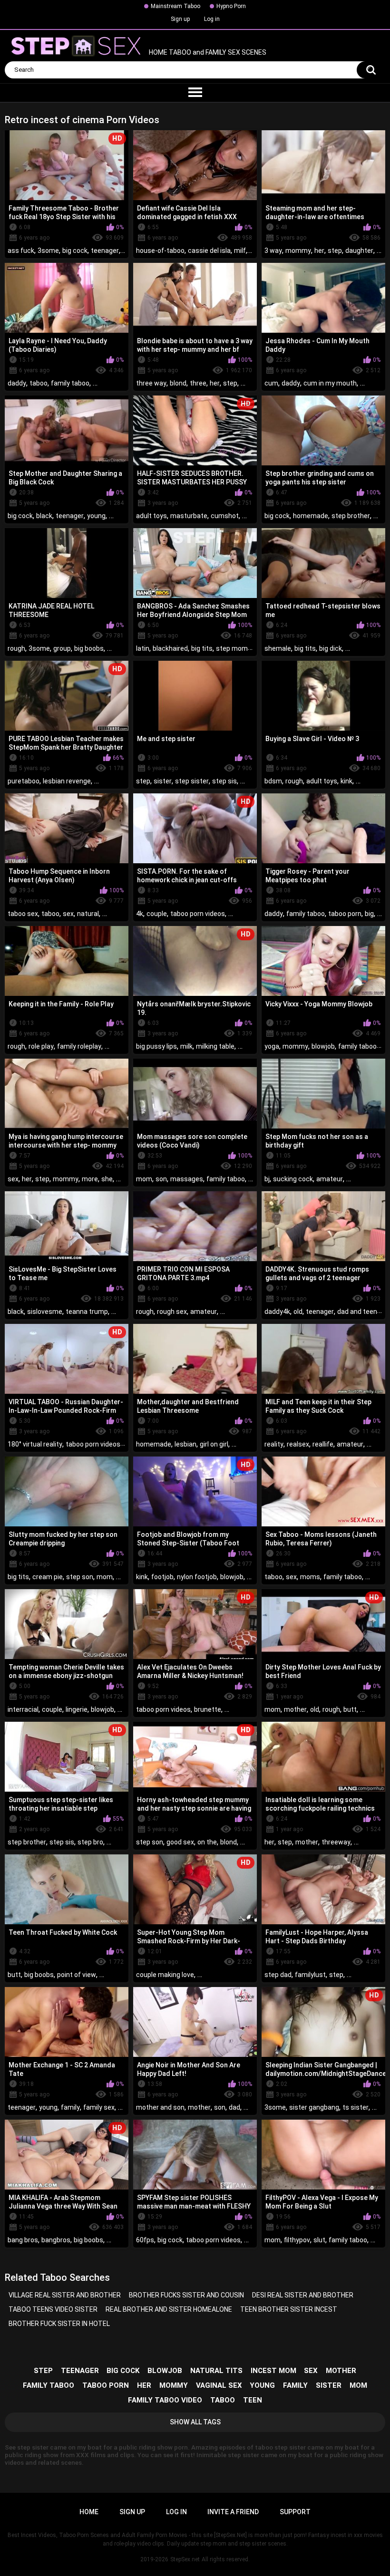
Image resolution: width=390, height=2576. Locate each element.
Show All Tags (195, 2422)
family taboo (70, 383)
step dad (278, 1975)
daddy (17, 383)
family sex (99, 2107)
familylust (310, 1975)
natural (88, 914)
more (90, 1179)
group (62, 648)
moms (310, 1577)
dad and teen (357, 1312)
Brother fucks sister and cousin (186, 2295)
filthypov (297, 2240)
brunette (208, 1709)
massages (187, 1179)
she (107, 1179)
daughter (359, 251)
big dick (331, 648)
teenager (105, 251)
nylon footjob (197, 1577)
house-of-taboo (160, 251)
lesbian (185, 1444)
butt (350, 1709)
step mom (232, 648)
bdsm (273, 781)
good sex (180, 1842)
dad (234, 2107)
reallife (323, 1444)
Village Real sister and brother (65, 2295)
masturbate (189, 516)
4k (140, 914)
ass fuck (21, 251)
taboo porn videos (198, 914)
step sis (224, 781)
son (161, 1179)
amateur (330, 1179)
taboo (39, 383)
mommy (298, 251)
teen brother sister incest (289, 2309)
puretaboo (24, 781)
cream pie (48, 1577)
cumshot (225, 516)
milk (186, 1046)
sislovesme (45, 1312)
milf (240, 251)
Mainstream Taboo (175, 6)
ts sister (356, 2107)
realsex (298, 1444)
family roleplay (79, 1046)
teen (253, 2400)
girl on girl (214, 1444)
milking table (215, 1046)
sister (163, 781)
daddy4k (277, 1312)
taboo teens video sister (53, 2309)
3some (48, 251)
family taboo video (165, 2400)
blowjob (323, 1046)
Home (89, 2512)
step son (80, 1577)
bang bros (23, 2240)
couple (157, 914)
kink (346, 781)
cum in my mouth (330, 383)
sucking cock (293, 1179)
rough (16, 648)
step (335, 251)
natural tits (216, 2371)
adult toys (151, 516)
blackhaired (170, 648)
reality (274, 1444)
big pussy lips (156, 1046)
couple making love (165, 1975)
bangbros (56, 2240)
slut (319, 2240)
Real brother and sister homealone (169, 2309)
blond (178, 383)
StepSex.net (185, 2559)
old (298, 1312)
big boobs (89, 648)
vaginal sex (219, 2385)
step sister (192, 781)
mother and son (160, 2107)
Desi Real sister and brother (303, 2295)
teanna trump (87, 1312)
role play (41, 1046)
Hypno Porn (231, 6)
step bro (90, 1842)
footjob (162, 1577)
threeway (336, 1842)
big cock (75, 251)
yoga (272, 1046)
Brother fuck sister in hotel (59, 2324)
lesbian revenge (67, 781)
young (96, 516)
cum (271, 383)
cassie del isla (209, 251)
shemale (278, 648)
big (369, 914)
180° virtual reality (35, 1444)
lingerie (77, 1709)
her (319, 251)
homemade (311, 516)
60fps (145, 2240)
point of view (77, 1975)
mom (144, 1179)
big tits (202, 648)
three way (151, 383)
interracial (23, 1709)
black (44, 516)
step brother (351, 516)
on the (207, 1842)
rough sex (172, 1312)
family (70, 2107)
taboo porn (345, 914)
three (198, 383)
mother (295, 1709)
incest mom (273, 2371)
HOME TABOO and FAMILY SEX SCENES (207, 53)
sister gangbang (314, 2107)
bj (267, 1179)
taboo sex (23, 914)
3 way (273, 251)
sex (68, 914)
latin (143, 648)
